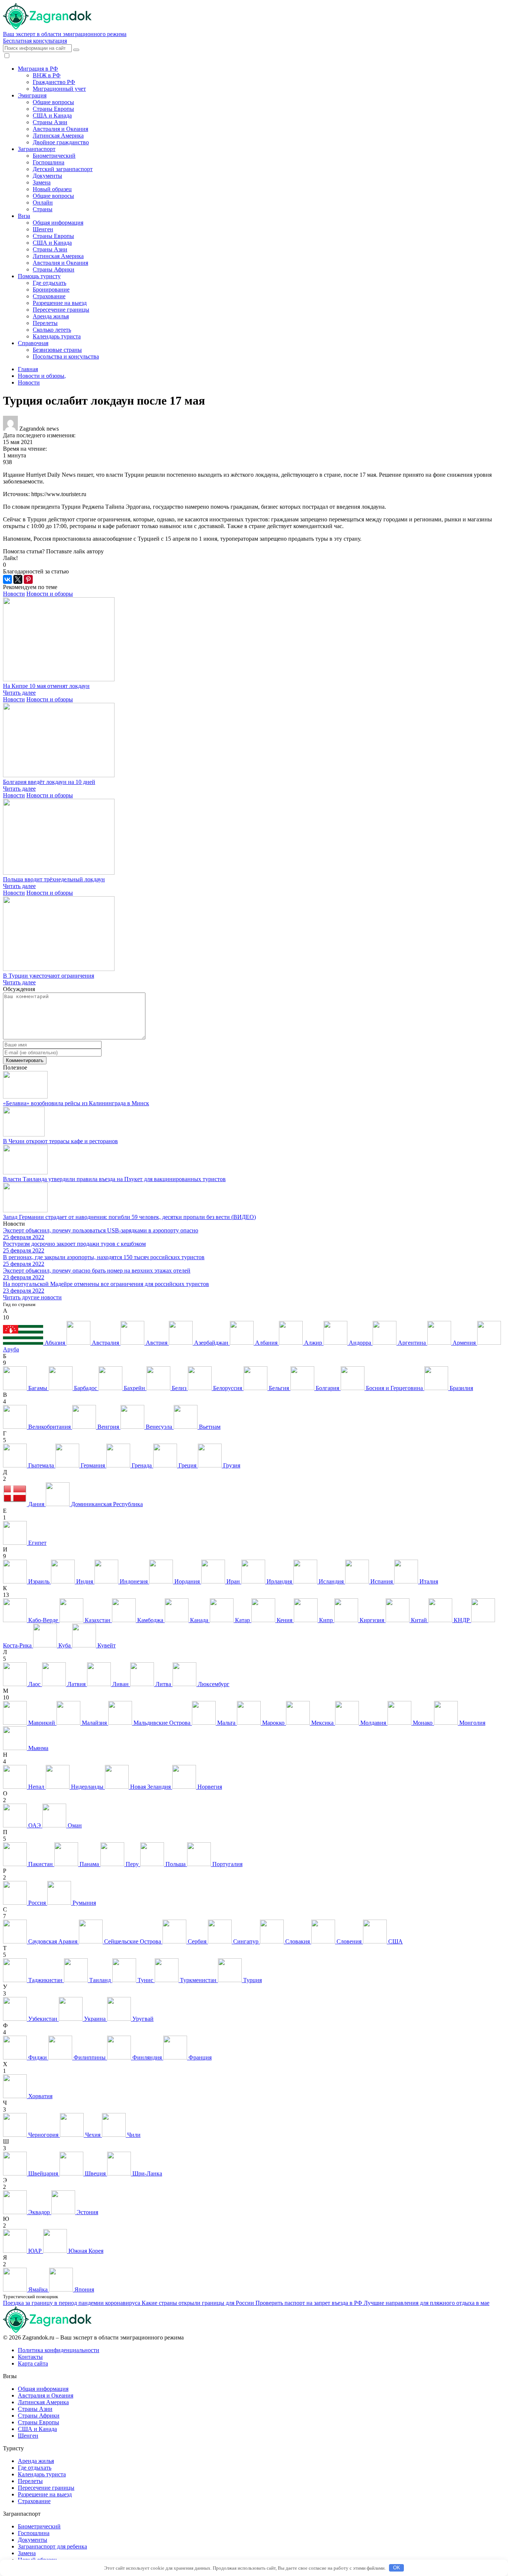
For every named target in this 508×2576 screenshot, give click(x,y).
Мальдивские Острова (162, 1723)
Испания (382, 1581)
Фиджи (38, 2057)
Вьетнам (209, 1427)
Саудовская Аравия (53, 1941)
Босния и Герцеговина (394, 1388)
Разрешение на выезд (60, 303)
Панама (89, 1864)
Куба (65, 1645)
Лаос (34, 1684)
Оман (74, 1825)
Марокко (273, 1723)
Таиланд (100, 1980)
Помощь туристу (39, 276)
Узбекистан (43, 2019)
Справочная (33, 343)
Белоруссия (228, 1388)
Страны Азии (50, 122)
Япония (83, 2289)
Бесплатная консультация (35, 41)
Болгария (327, 1388)
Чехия (93, 2135)
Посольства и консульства (66, 356)
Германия (93, 1465)
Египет (37, 1543)
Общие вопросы (53, 102)
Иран (233, 1581)
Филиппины (90, 2057)
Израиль (39, 1581)
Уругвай (142, 2019)
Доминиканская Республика (106, 1504)
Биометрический (54, 156)
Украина (95, 2019)
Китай (419, 1620)
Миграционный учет (59, 89)
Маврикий (42, 1723)
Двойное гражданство (61, 142)
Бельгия (279, 1388)
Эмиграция (32, 95)
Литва (163, 1684)
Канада (199, 1620)
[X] (18, 579)
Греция (187, 1465)
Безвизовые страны (57, 350)
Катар (242, 1620)
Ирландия (279, 1581)
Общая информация (58, 223)
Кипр (326, 1620)
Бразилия (461, 1388)
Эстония (87, 2212)
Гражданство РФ (54, 82)
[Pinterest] (28, 579)
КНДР (462, 1620)
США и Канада (52, 115)
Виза (24, 216)
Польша (176, 1864)
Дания (36, 1504)
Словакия (298, 1941)
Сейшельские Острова (133, 1941)
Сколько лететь (52, 330)
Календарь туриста (57, 336)
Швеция (95, 2173)
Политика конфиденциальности (59, 2350)
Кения (284, 1620)
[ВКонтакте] (7, 579)
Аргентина (412, 1343)
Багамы (38, 1388)
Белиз (179, 1388)
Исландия (331, 1581)
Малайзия (94, 1723)
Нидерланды (87, 1787)
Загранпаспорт (37, 149)
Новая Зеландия (150, 1787)
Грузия (231, 1465)
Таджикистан (45, 1980)
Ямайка (38, 2289)
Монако (423, 1723)
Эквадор (39, 2212)
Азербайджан (211, 1343)
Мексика (322, 1723)
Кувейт (106, 1645)
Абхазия (55, 1343)
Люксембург (213, 1684)
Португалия (227, 1864)
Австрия (157, 1343)
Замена (42, 182)
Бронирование (51, 290)
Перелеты (45, 323)
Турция (252, 1980)
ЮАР (35, 2251)
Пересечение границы (61, 310)
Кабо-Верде (43, 1620)
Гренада (142, 1465)
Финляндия (147, 2057)
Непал (36, 1787)
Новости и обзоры (50, 594)
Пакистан (41, 1864)
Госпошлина (49, 162)
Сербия (197, 1941)
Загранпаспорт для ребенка (52, 2546)
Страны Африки (54, 269)
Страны (43, 209)
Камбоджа (150, 1620)
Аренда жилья (51, 316)
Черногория (43, 2135)
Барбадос (86, 1388)
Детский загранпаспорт (63, 169)
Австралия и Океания (60, 129)
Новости (14, 594)
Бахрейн (134, 1388)
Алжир (313, 1343)
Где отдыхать (49, 283)
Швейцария (43, 2173)
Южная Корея (85, 2251)
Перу (132, 1864)
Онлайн (43, 202)
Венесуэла (159, 1427)
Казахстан (98, 1620)
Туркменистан (198, 1980)
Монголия (472, 1723)
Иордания (187, 1581)
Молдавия (373, 1723)
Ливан (120, 1684)
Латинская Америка (58, 136)
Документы (47, 176)
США (395, 1941)
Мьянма (38, 1748)
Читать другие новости (32, 1297)
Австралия (105, 1343)
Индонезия (134, 1581)
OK (397, 2568)
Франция (199, 2057)
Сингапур (246, 1941)
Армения (464, 1343)
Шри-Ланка (147, 2173)
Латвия (76, 1684)
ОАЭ (35, 1825)
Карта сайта (33, 2363)
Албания (266, 1343)
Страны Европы (53, 109)
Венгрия (108, 1427)
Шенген (43, 229)
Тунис (145, 1980)
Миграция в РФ (38, 69)
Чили (133, 2135)
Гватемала (41, 1465)
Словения (349, 1941)
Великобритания (49, 1427)
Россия (37, 1903)
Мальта (226, 1723)
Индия (85, 1581)
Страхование (49, 296)
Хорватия (40, 2096)
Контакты (30, 2357)
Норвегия (209, 1787)
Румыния (83, 1903)
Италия (428, 1581)
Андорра (360, 1343)
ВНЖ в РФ (47, 75)
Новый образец (52, 189)
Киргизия (372, 1620)
